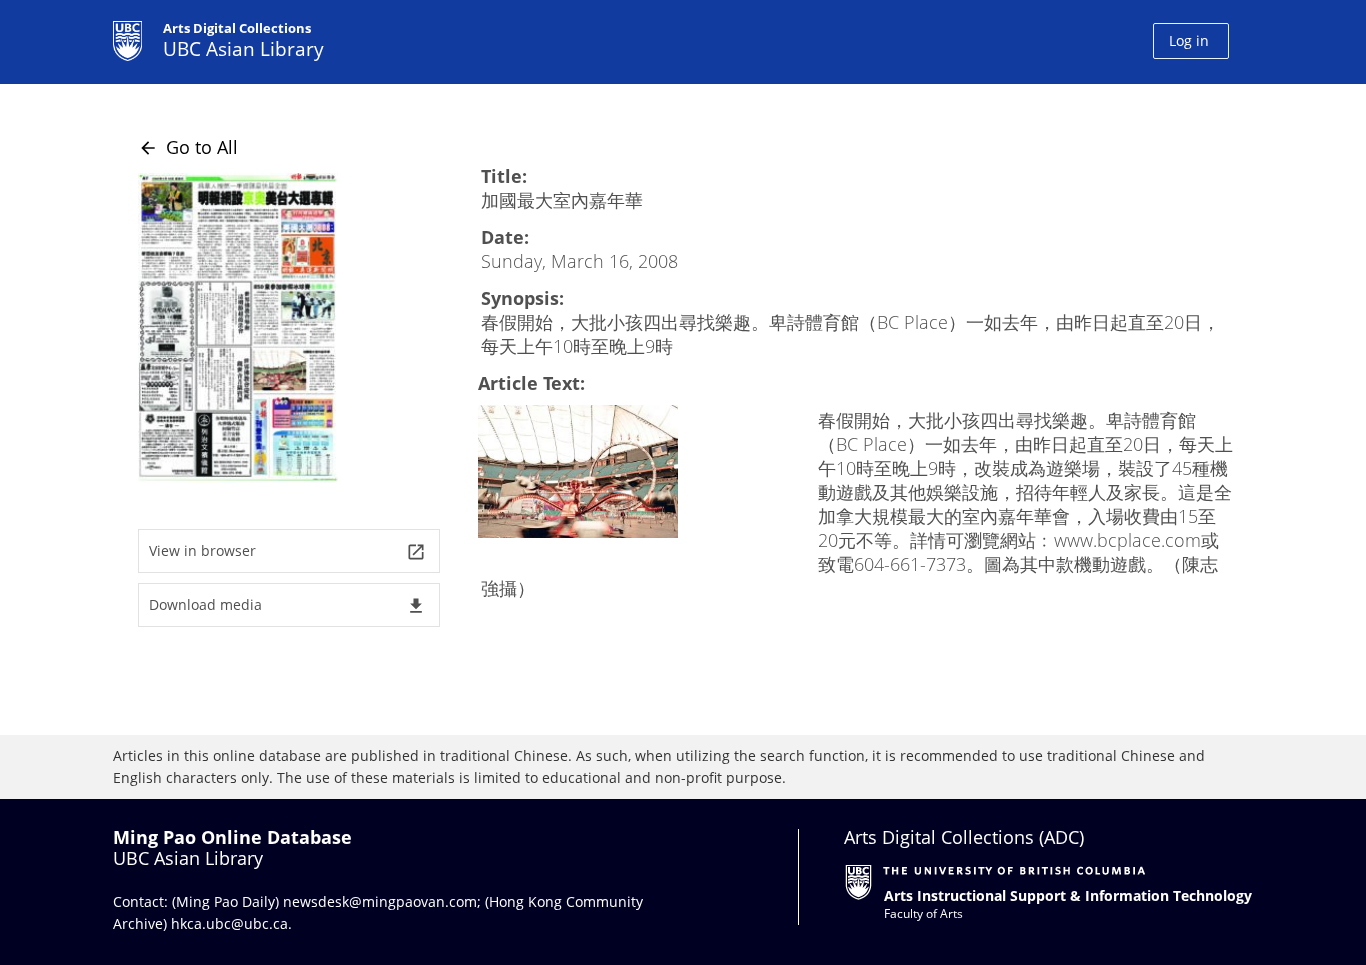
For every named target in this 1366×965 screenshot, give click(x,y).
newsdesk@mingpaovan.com (380, 901)
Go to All (188, 147)
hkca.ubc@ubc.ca (229, 923)
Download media (287, 605)
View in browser (287, 551)
